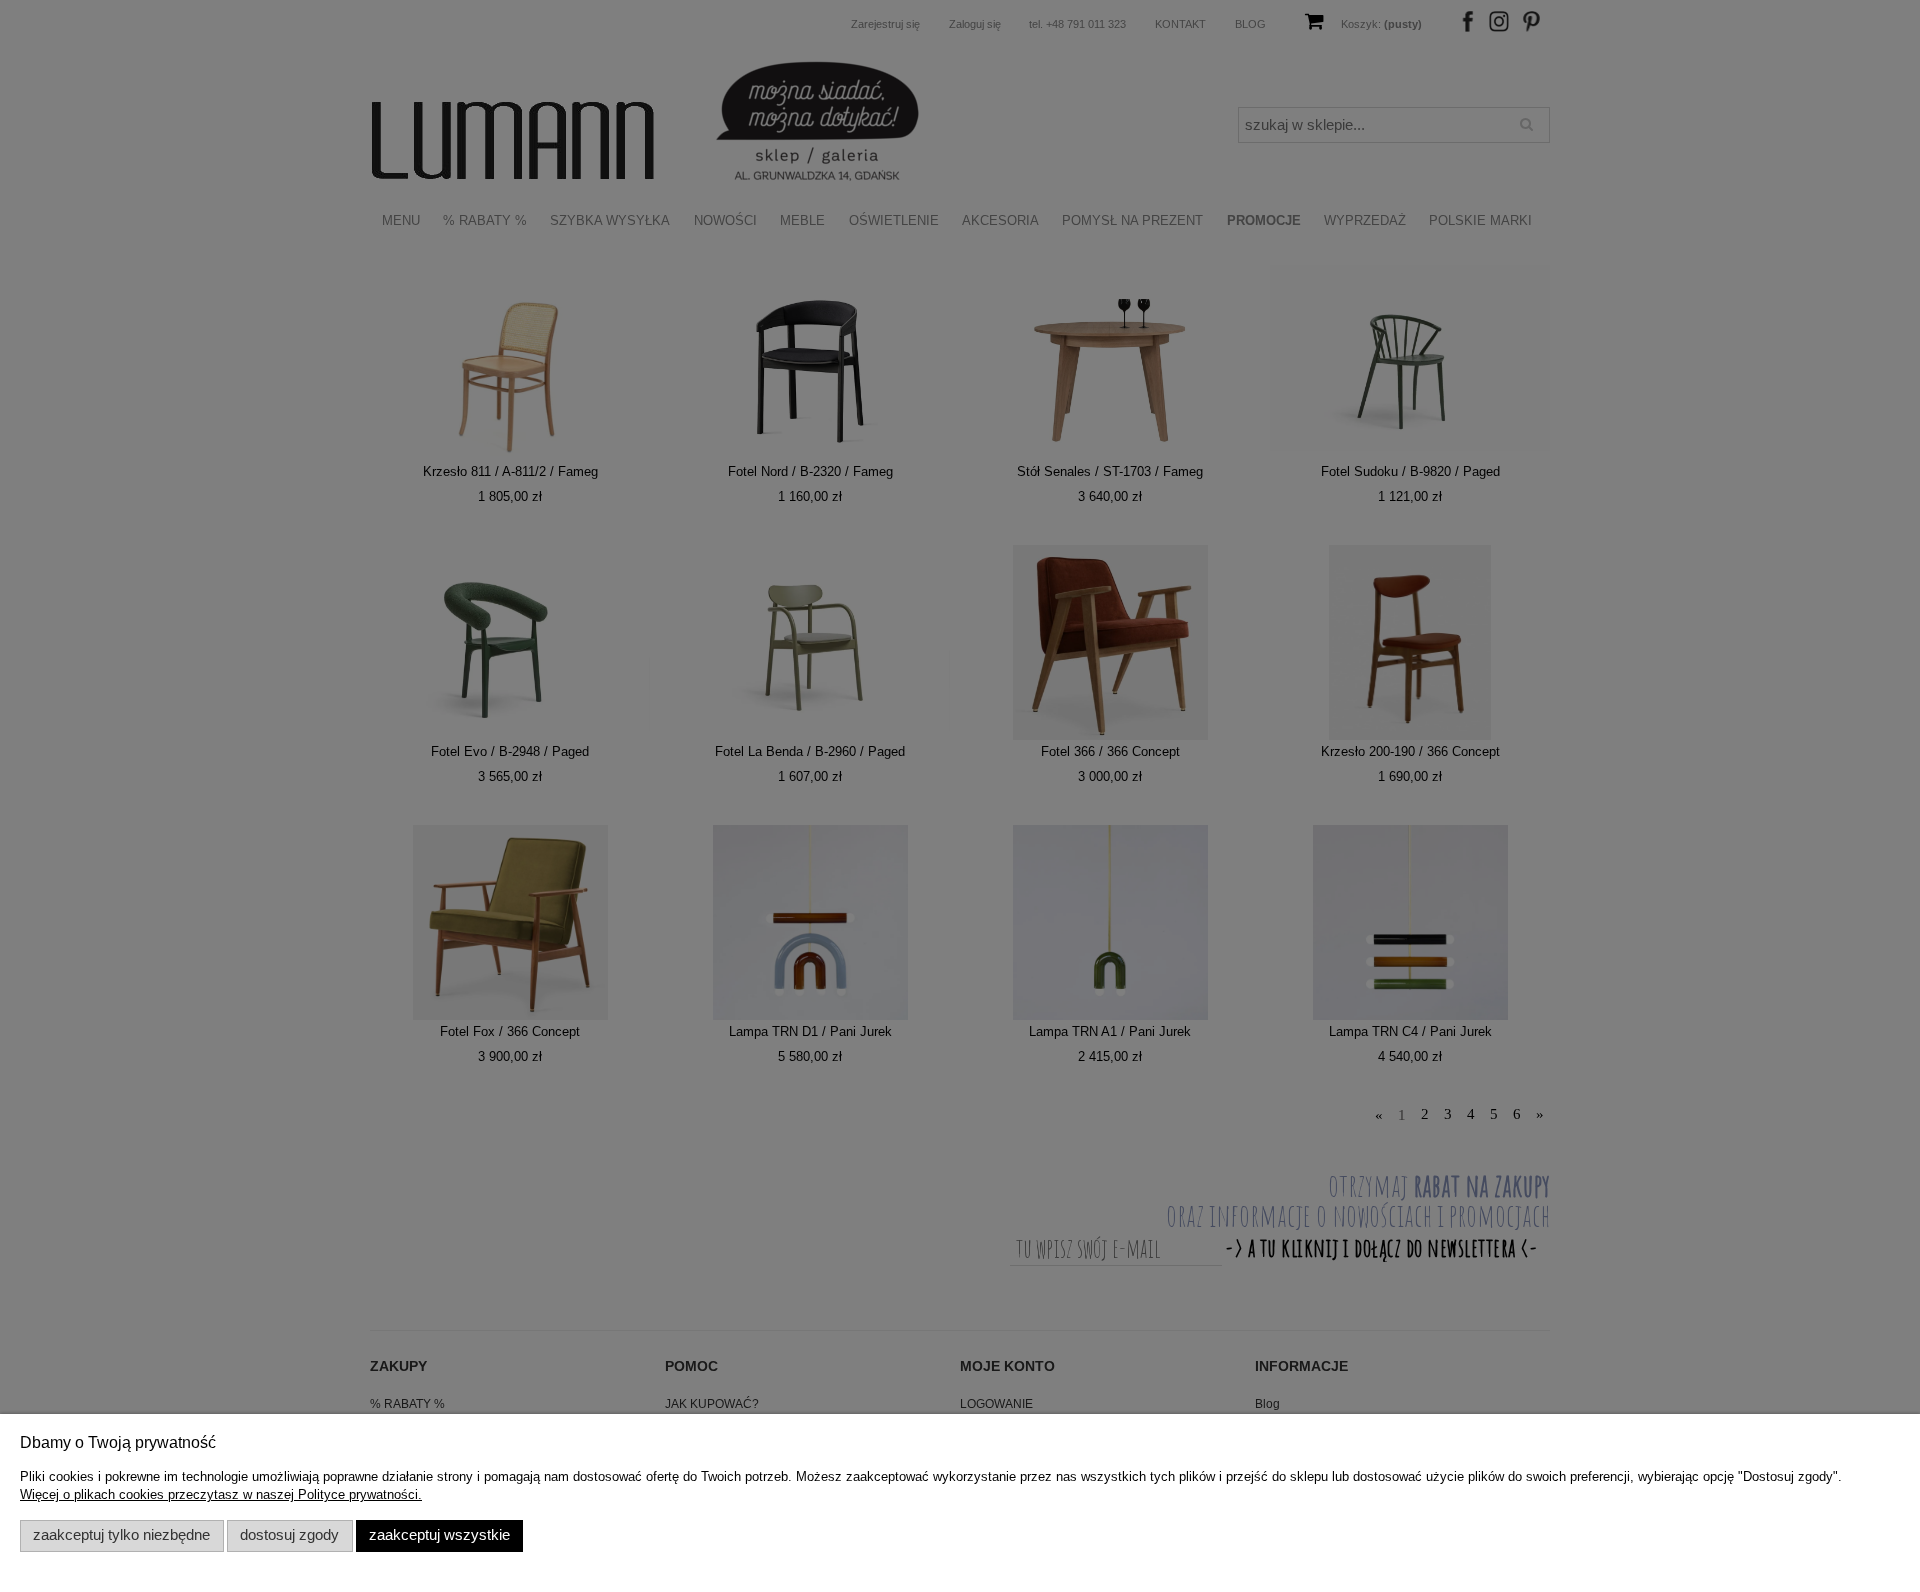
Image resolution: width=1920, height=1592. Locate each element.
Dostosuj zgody (289, 1535)
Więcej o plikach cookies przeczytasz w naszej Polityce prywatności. (221, 1494)
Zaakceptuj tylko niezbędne (121, 1535)
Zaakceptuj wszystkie (439, 1535)
